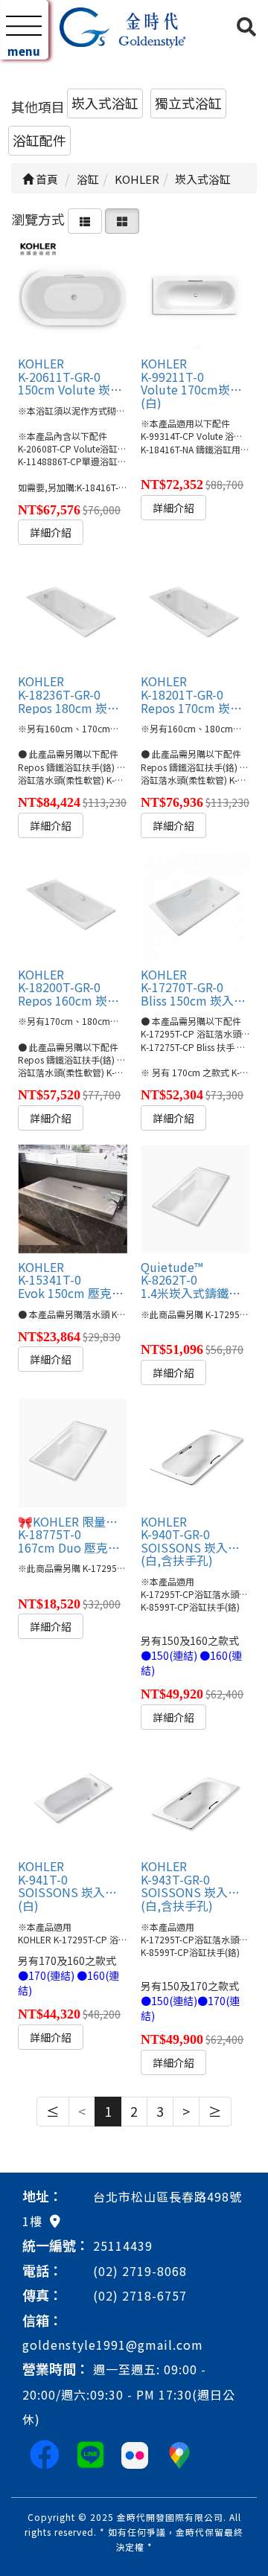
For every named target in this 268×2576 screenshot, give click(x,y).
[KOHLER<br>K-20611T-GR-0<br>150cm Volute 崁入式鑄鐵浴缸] (72, 295)
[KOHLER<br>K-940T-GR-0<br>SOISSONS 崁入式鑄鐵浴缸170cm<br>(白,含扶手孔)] (195, 1453)
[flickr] (135, 2453)
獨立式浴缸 (188, 103)
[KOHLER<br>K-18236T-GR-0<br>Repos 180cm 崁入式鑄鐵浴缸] (72, 613)
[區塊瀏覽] (122, 219)
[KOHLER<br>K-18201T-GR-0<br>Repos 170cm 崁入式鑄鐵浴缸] (195, 613)
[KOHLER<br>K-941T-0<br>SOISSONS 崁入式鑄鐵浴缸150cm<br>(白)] (72, 1798)
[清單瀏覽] (85, 219)
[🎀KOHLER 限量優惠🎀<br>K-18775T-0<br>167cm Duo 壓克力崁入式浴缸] (72, 1453)
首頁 (46, 179)
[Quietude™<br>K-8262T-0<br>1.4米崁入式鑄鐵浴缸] (195, 1198)
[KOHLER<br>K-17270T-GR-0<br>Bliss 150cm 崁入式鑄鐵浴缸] (195, 906)
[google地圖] (55, 2220)
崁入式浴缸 (105, 103)
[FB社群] (45, 2453)
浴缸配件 (39, 140)
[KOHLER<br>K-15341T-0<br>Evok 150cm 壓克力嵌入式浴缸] (72, 1198)
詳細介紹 (51, 532)
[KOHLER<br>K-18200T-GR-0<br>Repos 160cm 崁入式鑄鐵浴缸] (72, 906)
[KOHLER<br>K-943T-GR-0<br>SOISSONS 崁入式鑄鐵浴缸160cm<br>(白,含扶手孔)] (195, 1798)
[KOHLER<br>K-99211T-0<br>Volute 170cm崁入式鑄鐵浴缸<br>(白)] (195, 295)
